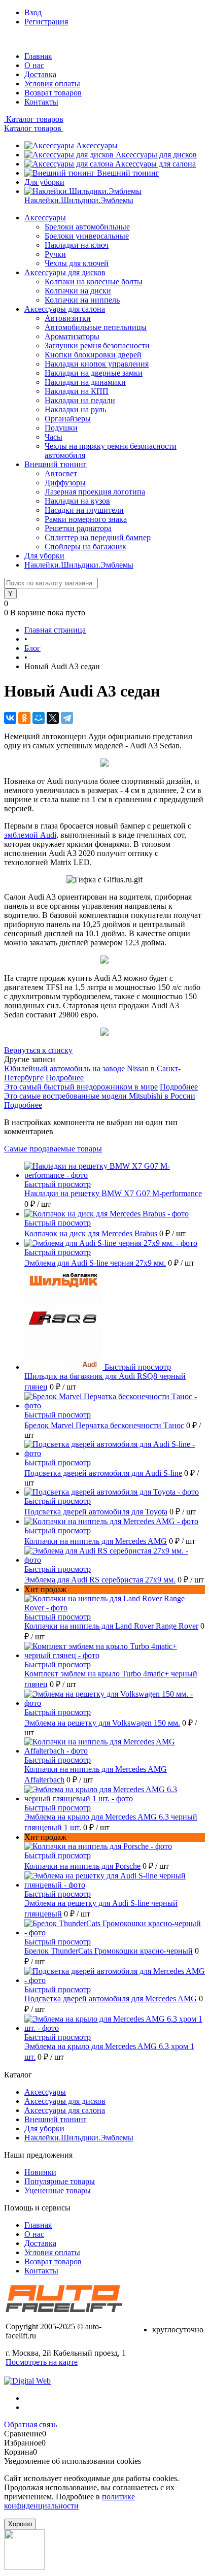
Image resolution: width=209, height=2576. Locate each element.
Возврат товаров (53, 93)
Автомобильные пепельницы (96, 327)
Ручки (55, 254)
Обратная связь (30, 2424)
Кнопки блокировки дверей (93, 355)
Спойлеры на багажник (85, 547)
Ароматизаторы (72, 336)
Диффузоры (65, 483)
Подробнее (65, 1078)
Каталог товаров (34, 119)
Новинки (40, 2172)
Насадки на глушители (84, 510)
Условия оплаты (52, 84)
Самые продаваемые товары (53, 1149)
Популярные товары (60, 2181)
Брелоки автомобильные (87, 227)
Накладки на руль (75, 409)
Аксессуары (97, 145)
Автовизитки (68, 318)
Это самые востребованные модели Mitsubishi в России (100, 1096)
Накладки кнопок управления (97, 364)
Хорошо (20, 2524)
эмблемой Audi (30, 835)
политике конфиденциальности (69, 2501)
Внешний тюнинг (128, 173)
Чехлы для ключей (77, 263)
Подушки (61, 428)
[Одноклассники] (24, 718)
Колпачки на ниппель (82, 300)
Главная (38, 56)
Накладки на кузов (77, 501)
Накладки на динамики (85, 382)
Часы (54, 437)
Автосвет (61, 473)
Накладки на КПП (77, 391)
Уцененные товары (58, 2190)
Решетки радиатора (78, 528)
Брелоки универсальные (87, 236)
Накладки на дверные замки (94, 373)
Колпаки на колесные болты (94, 282)
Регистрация (46, 22)
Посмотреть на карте (42, 2362)
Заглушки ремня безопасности (97, 345)
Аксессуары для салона (155, 164)
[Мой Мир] (39, 718)
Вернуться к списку (38, 1050)
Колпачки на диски (78, 291)
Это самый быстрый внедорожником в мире (81, 1087)
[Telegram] (67, 718)
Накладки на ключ (77, 245)
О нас (34, 65)
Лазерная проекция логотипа (95, 492)
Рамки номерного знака (86, 519)
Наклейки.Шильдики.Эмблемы (79, 200)
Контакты (41, 102)
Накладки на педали (80, 400)
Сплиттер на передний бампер (98, 537)
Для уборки (44, 182)
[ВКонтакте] (10, 718)
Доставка (40, 74)
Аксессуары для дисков (156, 155)
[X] (53, 718)
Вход (33, 12)
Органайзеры (68, 419)
